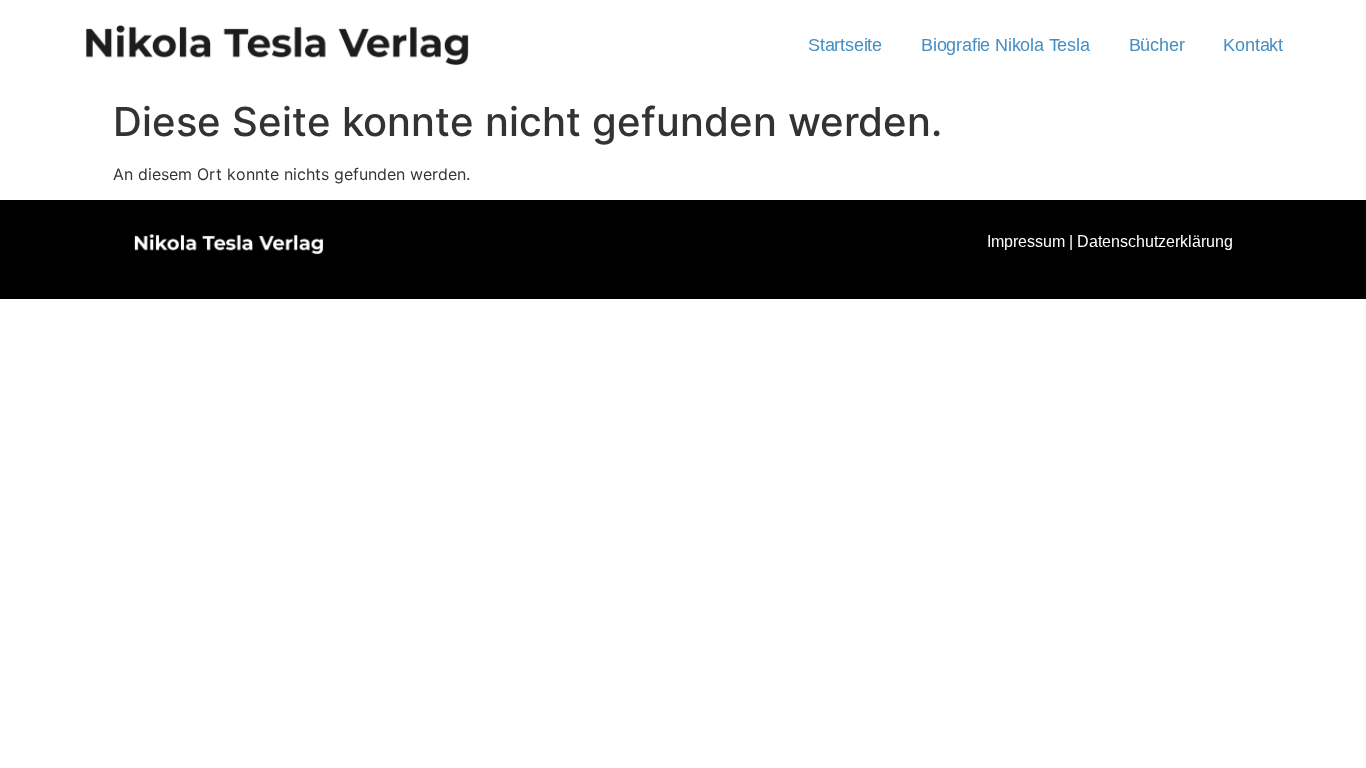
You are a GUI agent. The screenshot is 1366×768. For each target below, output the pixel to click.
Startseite (845, 45)
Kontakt (1253, 45)
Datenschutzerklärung (1155, 241)
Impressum (1026, 241)
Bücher (1157, 45)
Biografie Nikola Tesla (1005, 45)
